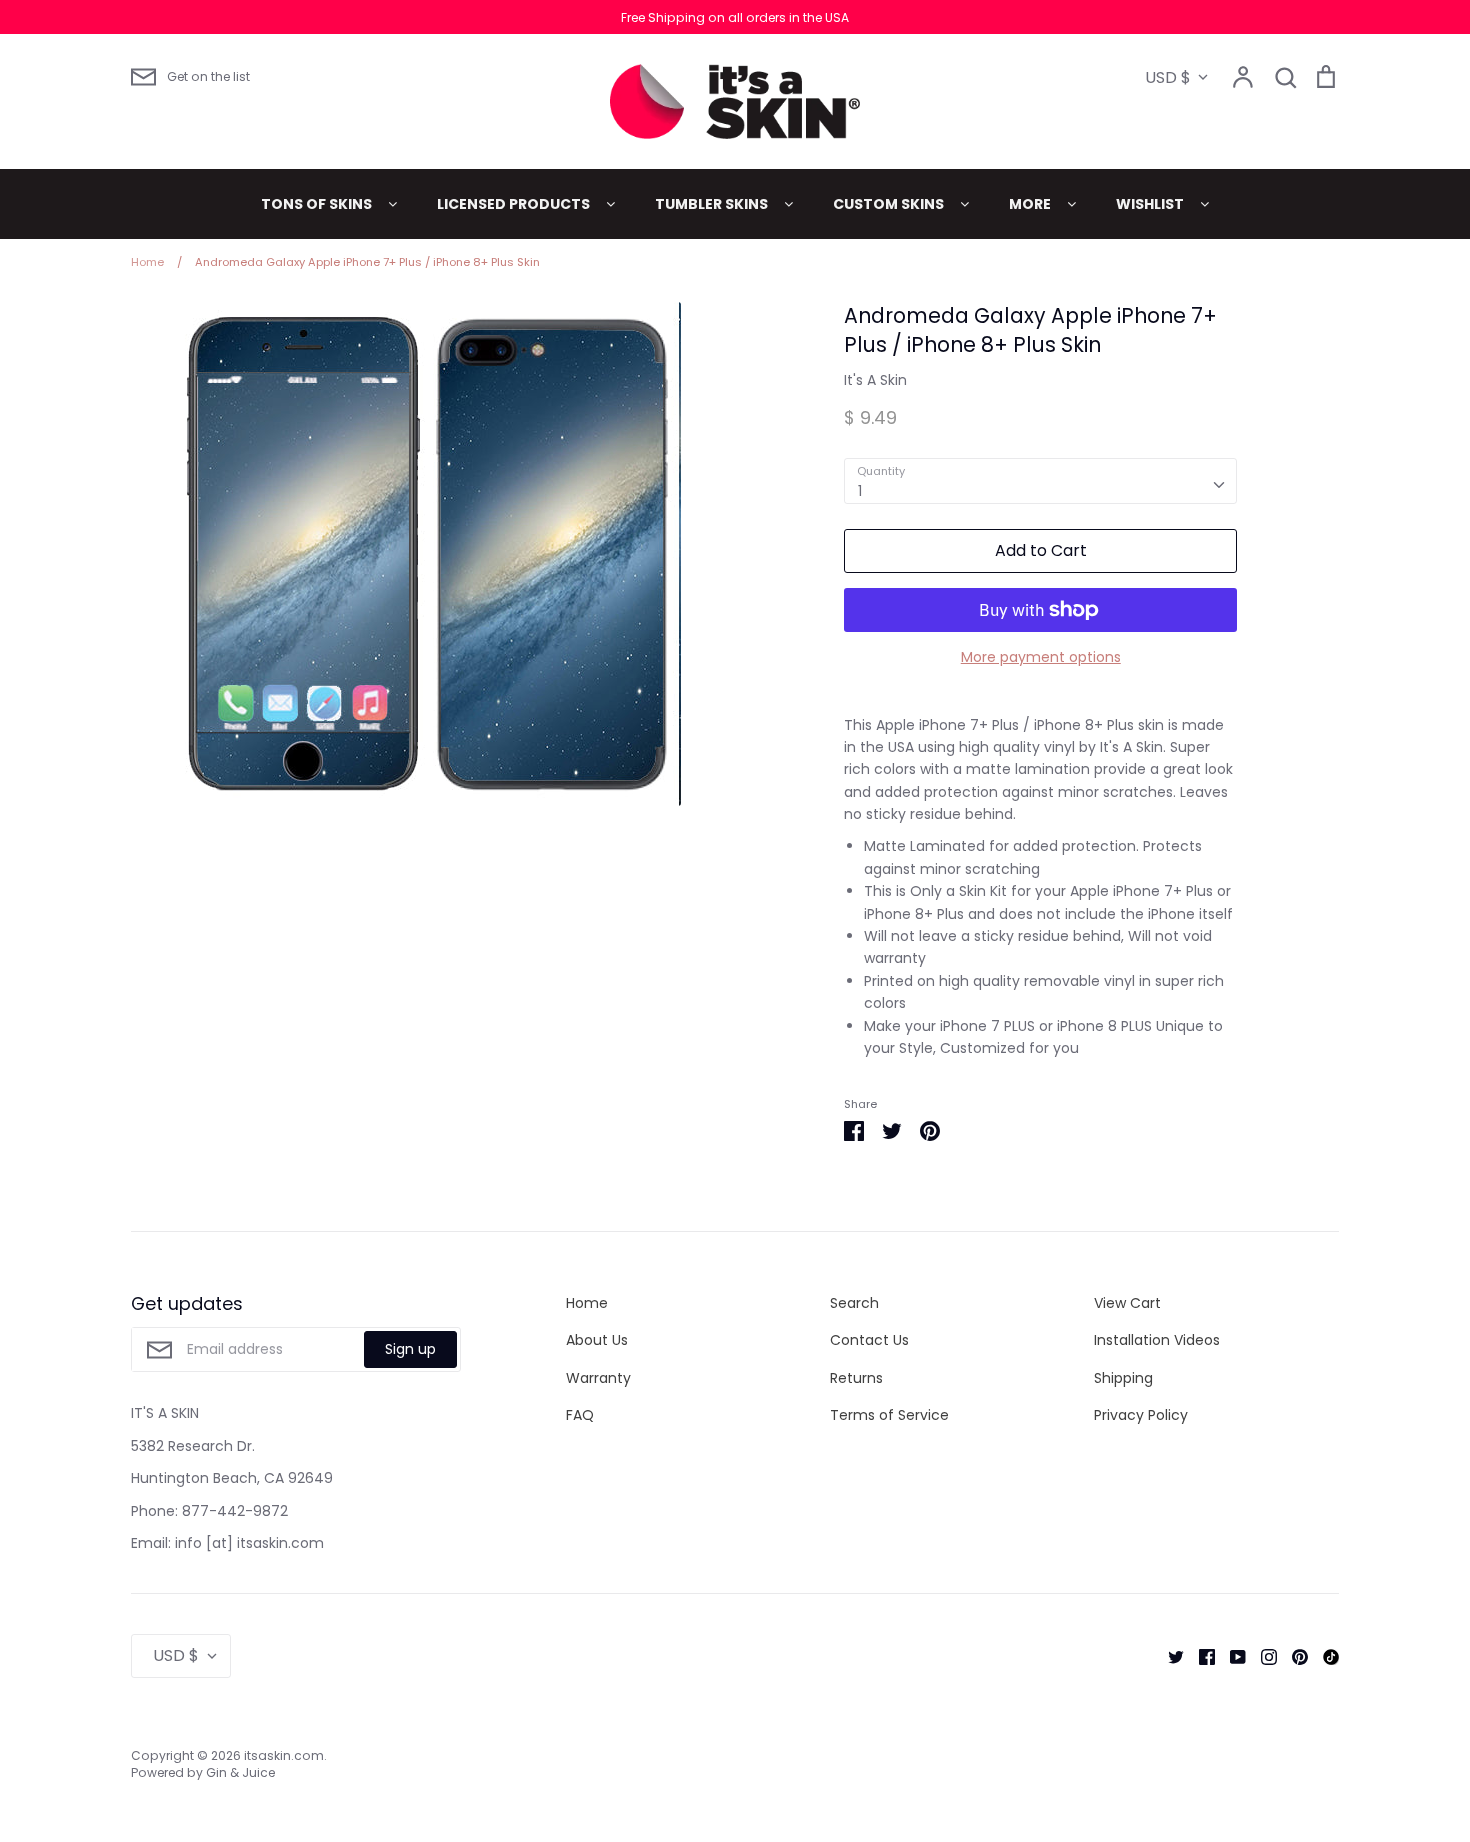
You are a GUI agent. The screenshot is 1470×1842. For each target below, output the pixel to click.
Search (854, 1303)
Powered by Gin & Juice (203, 1772)
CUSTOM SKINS (890, 204)
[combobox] (1040, 481)
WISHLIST (1151, 204)
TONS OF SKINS (318, 204)
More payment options (1041, 657)
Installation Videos (1157, 1340)
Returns (856, 1378)
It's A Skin (875, 380)
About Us (597, 1340)
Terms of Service (889, 1415)
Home (587, 1303)
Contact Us (869, 1340)
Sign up (410, 1349)
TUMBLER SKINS (713, 204)
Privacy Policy (1141, 1415)
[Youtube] (1230, 1656)
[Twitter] (1168, 1656)
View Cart (1127, 1303)
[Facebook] (1199, 1656)
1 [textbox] (860, 491)
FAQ (580, 1415)
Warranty (598, 1378)
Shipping (1123, 1378)
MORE (1031, 204)
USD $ (1168, 77)
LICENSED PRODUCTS (515, 204)
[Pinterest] (1292, 1656)
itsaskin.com (284, 1755)
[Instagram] (1261, 1656)
